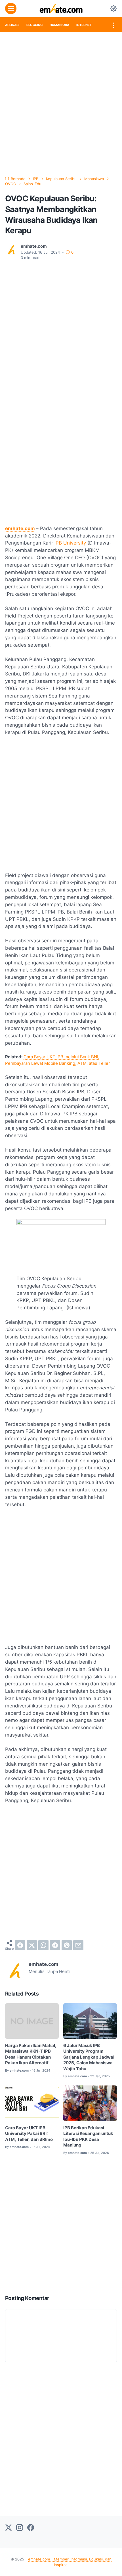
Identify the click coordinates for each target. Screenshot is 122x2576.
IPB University (70, 543)
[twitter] (32, 1945)
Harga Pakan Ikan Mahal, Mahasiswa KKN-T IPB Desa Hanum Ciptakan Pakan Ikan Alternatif (31, 2054)
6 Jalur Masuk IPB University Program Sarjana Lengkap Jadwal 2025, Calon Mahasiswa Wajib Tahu (89, 2057)
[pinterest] (67, 1945)
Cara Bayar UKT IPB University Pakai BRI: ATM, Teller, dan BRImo (29, 2134)
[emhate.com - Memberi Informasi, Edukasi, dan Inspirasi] (61, 8)
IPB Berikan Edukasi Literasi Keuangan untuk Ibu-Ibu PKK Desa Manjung (88, 2137)
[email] (78, 1945)
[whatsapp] (43, 1945)
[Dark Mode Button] (113, 8)
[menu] (11, 8)
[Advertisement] (61, 104)
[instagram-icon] (20, 2528)
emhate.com (20, 528)
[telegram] (55, 1945)
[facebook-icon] (31, 2528)
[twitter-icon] (9, 2528)
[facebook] (20, 1945)
